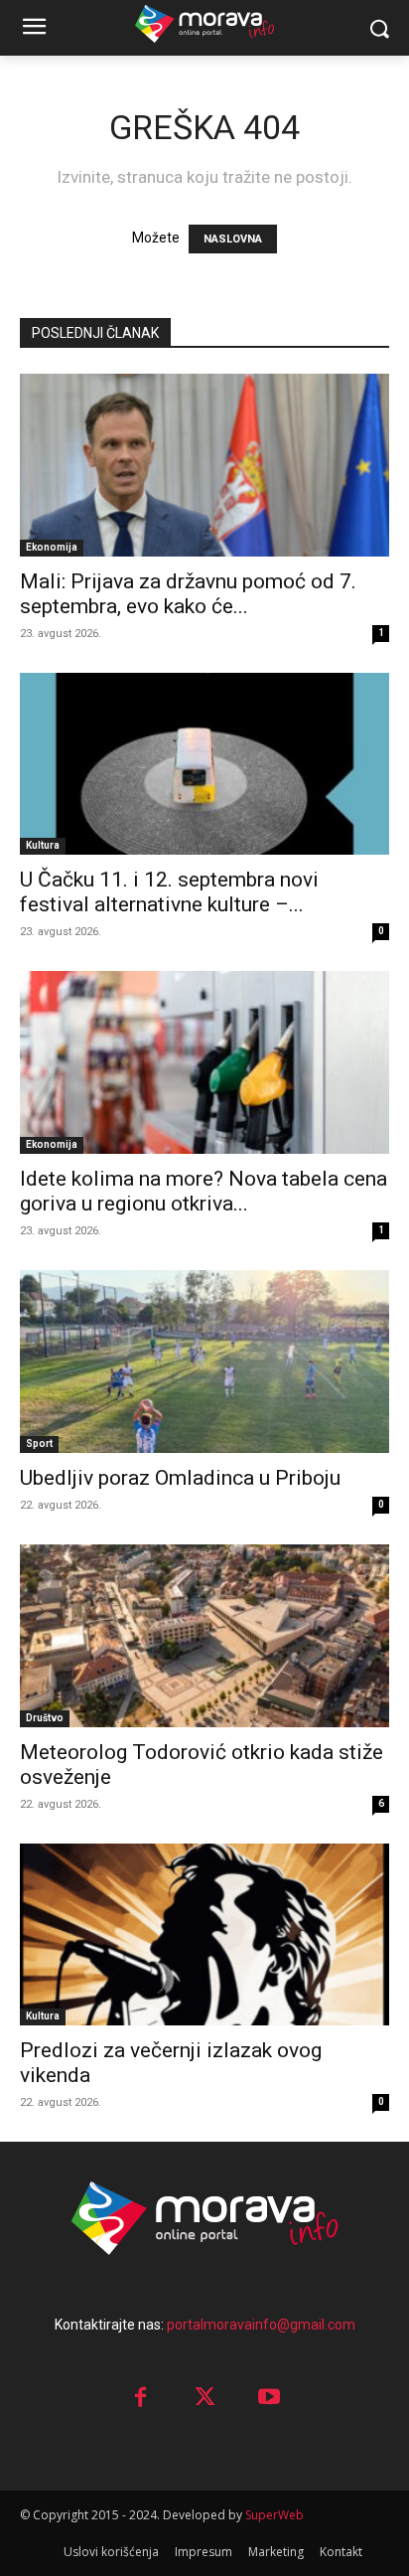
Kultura (43, 845)
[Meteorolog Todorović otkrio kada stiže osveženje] (204, 1636)
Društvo (45, 1718)
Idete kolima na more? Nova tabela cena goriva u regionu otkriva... (204, 1191)
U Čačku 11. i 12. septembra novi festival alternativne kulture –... (169, 892)
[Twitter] (205, 2399)
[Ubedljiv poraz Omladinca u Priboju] (204, 1362)
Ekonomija (52, 547)
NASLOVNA (233, 239)
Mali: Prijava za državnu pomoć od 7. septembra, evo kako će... (188, 594)
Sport (39, 1444)
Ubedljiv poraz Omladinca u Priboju (180, 1478)
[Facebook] (140, 2399)
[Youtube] (270, 2399)
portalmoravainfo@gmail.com (261, 2325)
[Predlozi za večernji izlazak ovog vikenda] (204, 1935)
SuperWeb (274, 2515)
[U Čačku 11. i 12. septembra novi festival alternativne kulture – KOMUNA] (204, 764)
